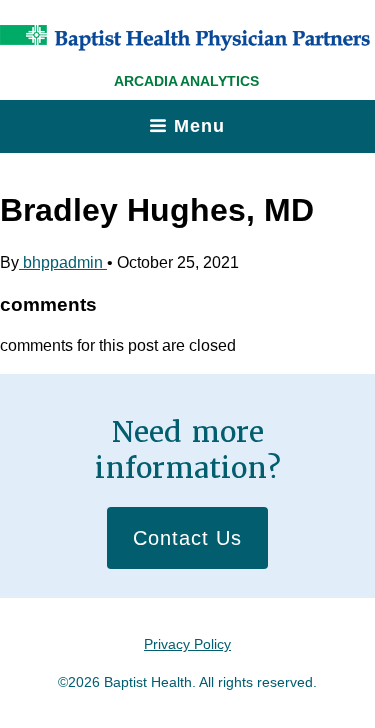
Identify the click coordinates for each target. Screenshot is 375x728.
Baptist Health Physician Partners (185, 38)
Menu (199, 126)
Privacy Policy (187, 644)
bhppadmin (63, 262)
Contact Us (187, 538)
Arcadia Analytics (186, 81)
